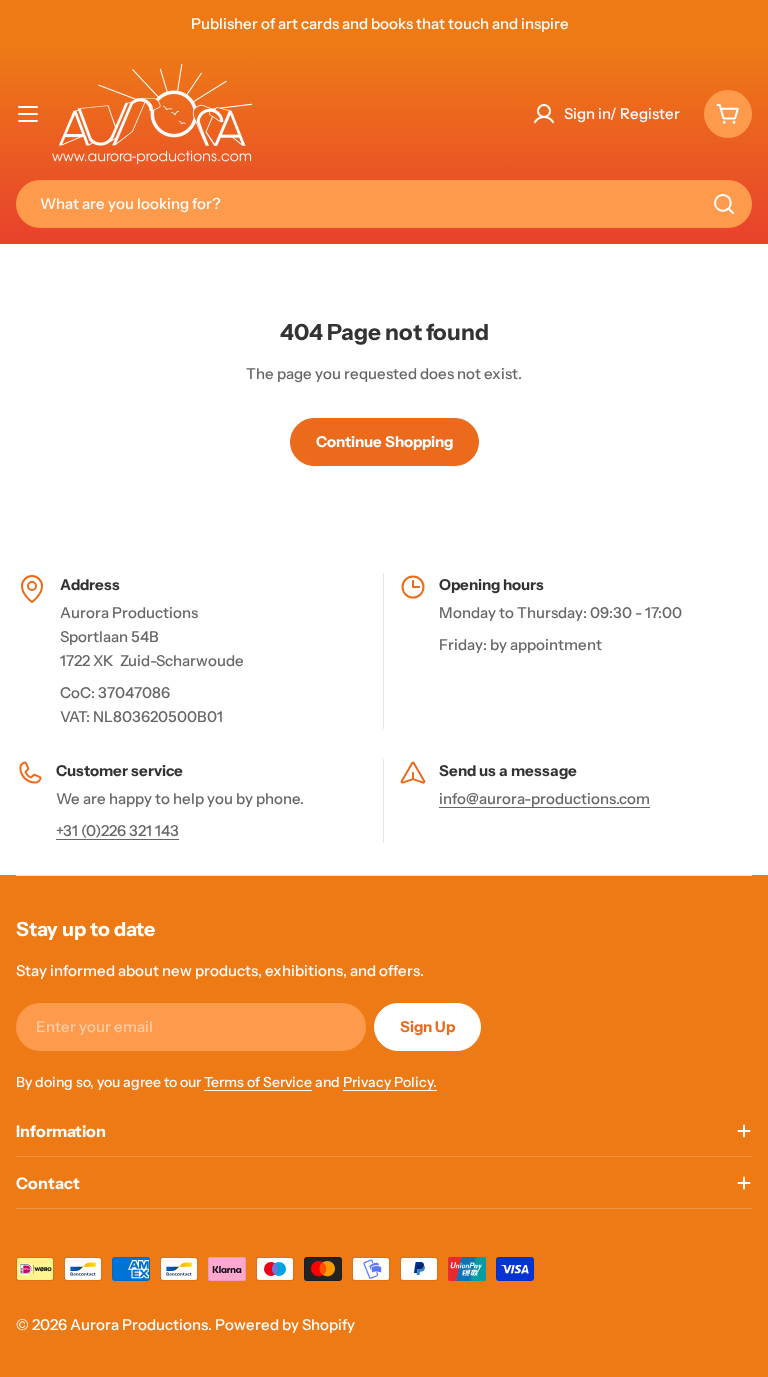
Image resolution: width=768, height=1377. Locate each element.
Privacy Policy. (390, 1082)
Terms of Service (258, 1082)
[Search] (724, 204)
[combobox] (384, 204)
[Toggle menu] (28, 114)
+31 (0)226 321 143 (117, 830)
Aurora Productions (139, 1324)
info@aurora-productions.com (544, 798)
